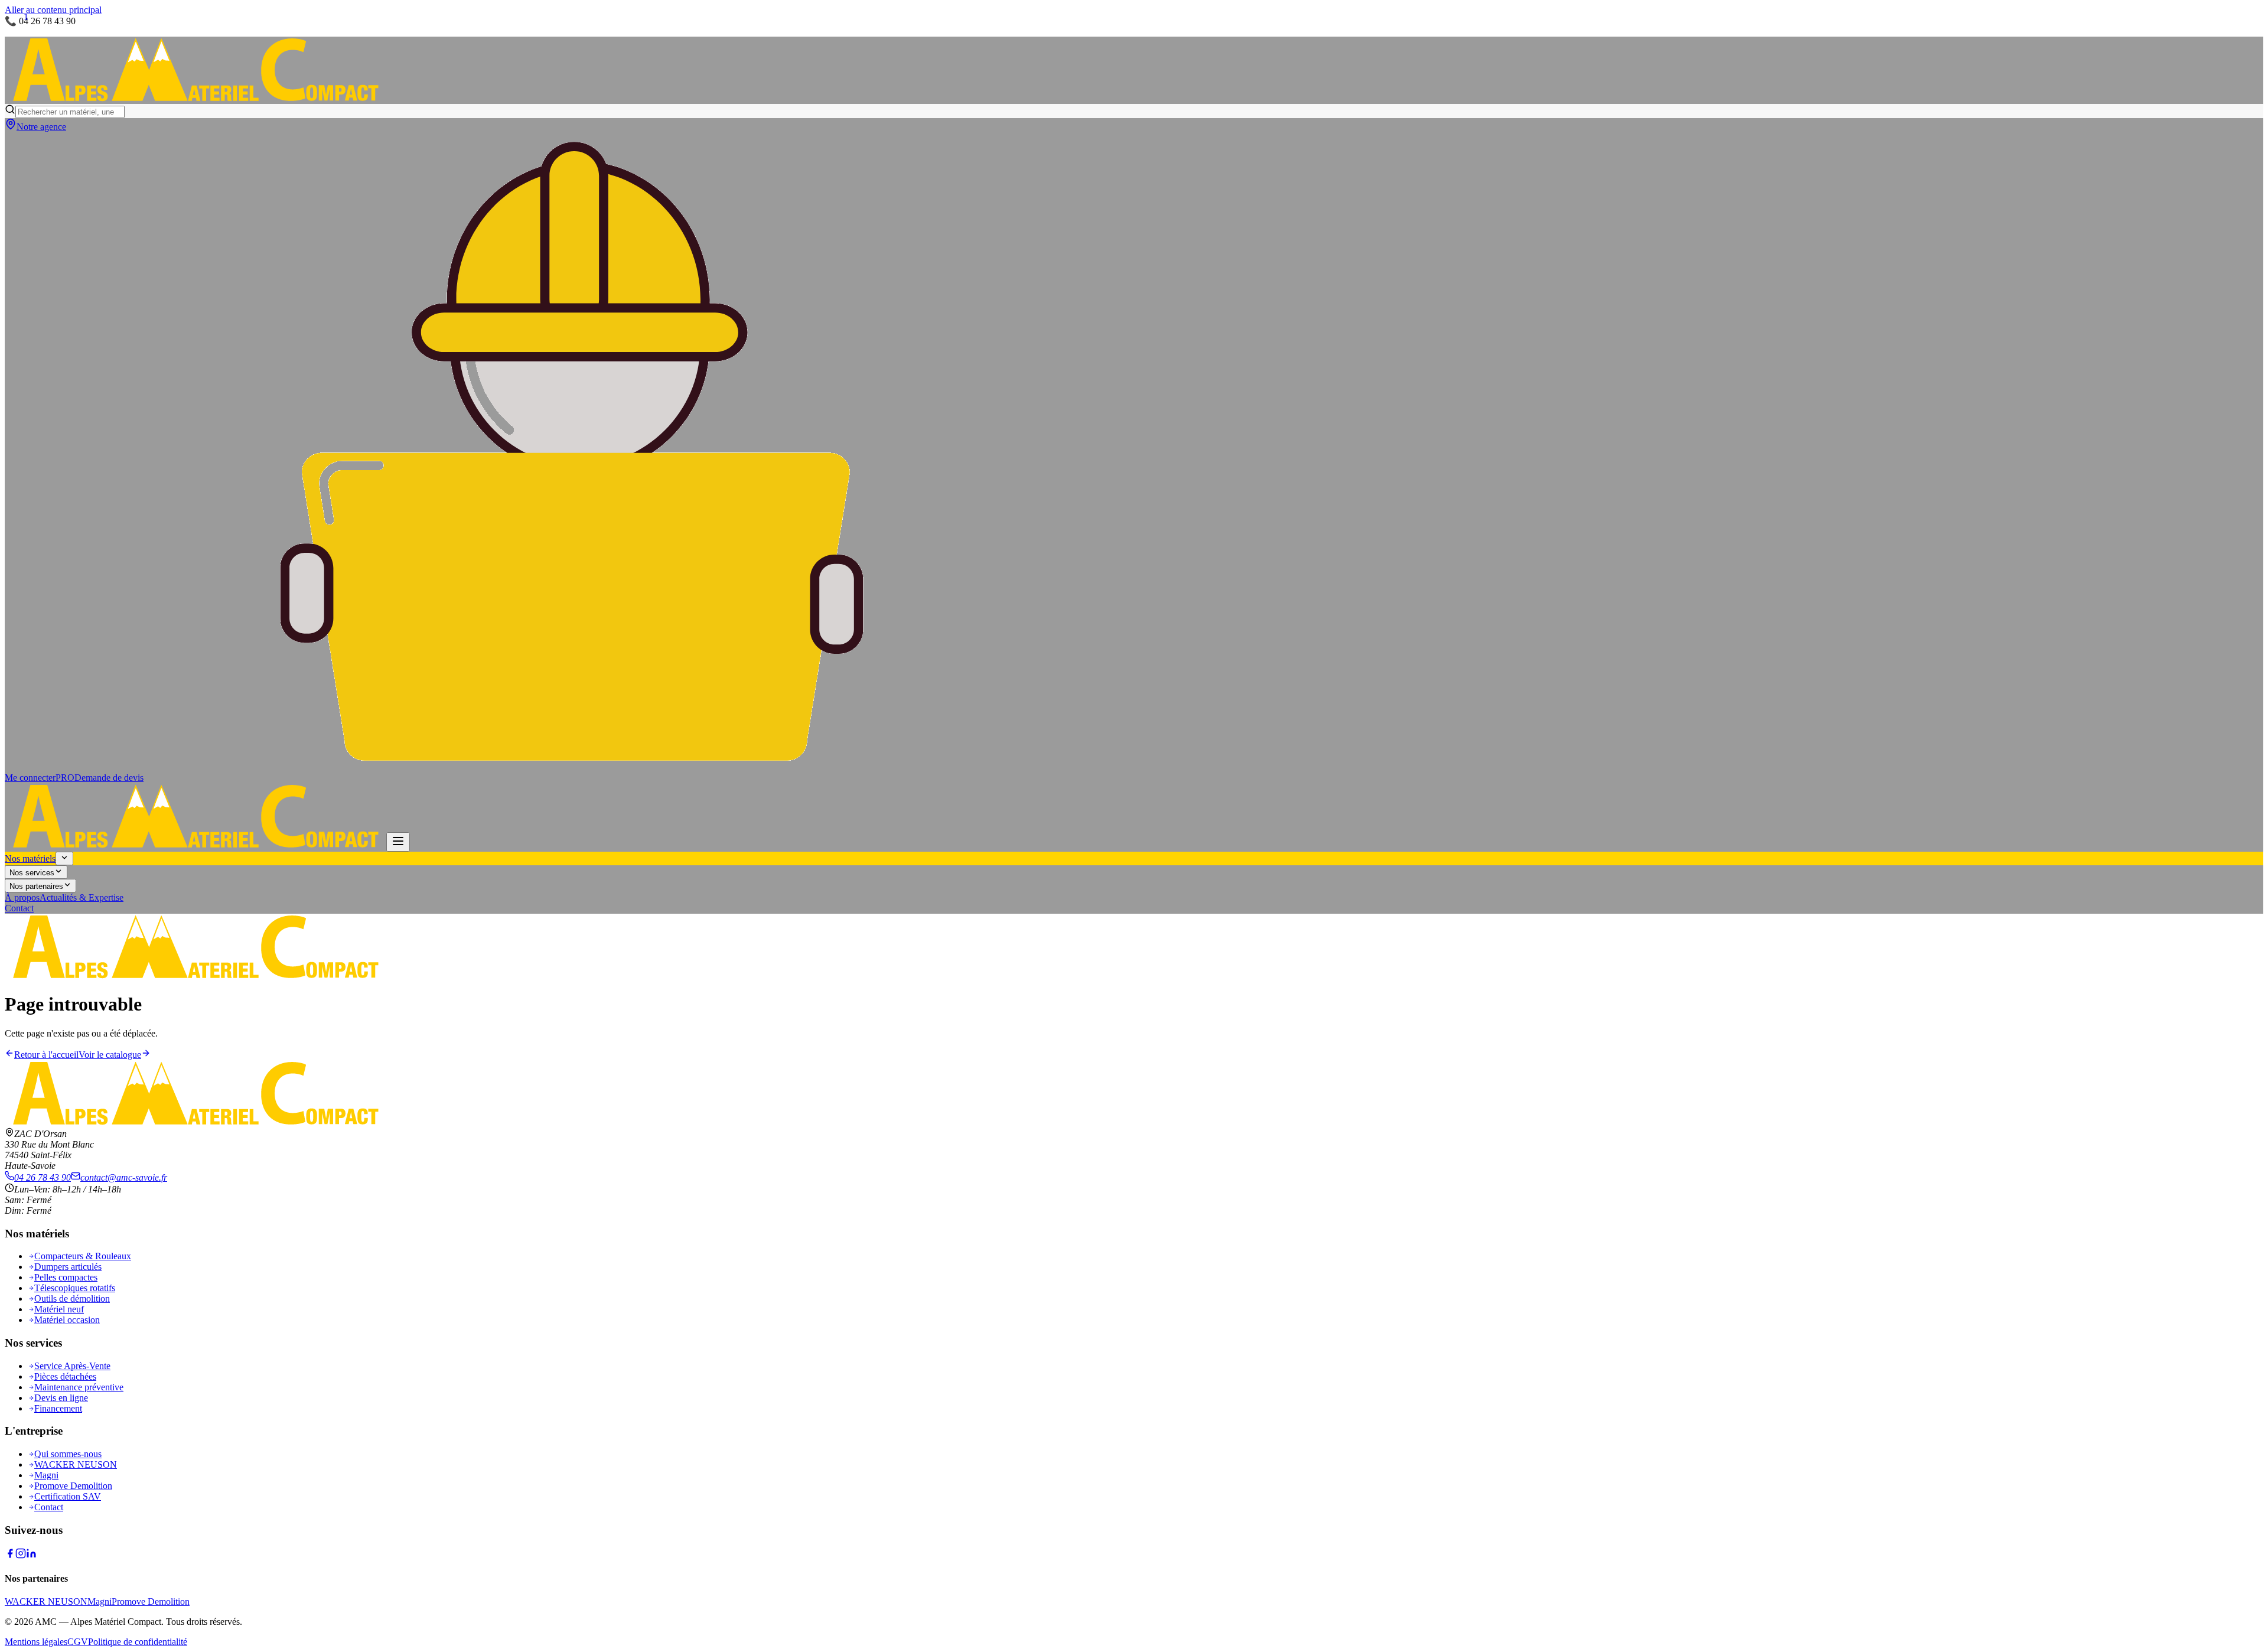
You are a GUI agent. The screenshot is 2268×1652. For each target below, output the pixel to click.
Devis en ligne (61, 1398)
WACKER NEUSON (76, 1464)
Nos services (32, 873)
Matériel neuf (59, 1309)
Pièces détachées (65, 1376)
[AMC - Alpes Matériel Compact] (195, 98)
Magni (46, 1475)
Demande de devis (109, 778)
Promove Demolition (73, 1486)
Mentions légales (36, 1642)
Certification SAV (68, 1496)
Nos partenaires (36, 886)
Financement (58, 1408)
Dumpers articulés (68, 1267)
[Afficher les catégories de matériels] (64, 858)
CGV (78, 1642)
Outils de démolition (72, 1299)
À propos (22, 897)
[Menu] (398, 842)
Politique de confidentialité (138, 1642)
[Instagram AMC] (21, 1555)
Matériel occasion (67, 1320)
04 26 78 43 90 (43, 1177)
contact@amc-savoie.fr (124, 1177)
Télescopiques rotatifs (75, 1288)
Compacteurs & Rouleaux (83, 1256)
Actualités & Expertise (82, 897)
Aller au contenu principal (53, 10)
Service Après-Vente (72, 1366)
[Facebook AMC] (10, 1555)
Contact (19, 908)
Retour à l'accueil (46, 1055)
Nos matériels (30, 858)
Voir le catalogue (110, 1055)
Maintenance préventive (79, 1387)
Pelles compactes (66, 1277)
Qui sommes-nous (68, 1454)
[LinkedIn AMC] (31, 1555)
